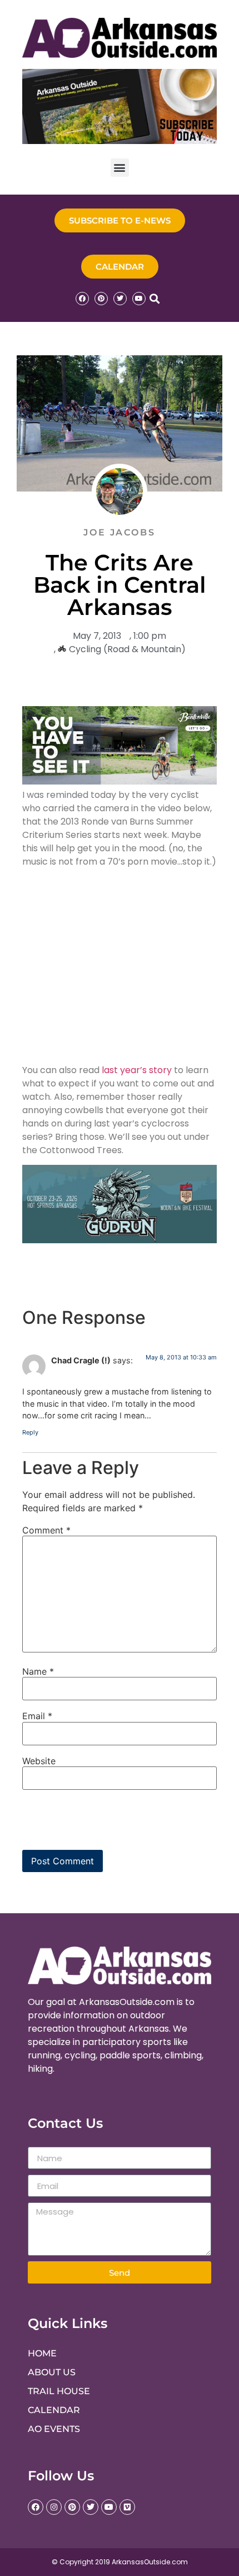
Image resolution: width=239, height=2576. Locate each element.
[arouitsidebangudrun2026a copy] (120, 1240)
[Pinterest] (101, 299)
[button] (120, 168)
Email (37, 1716)
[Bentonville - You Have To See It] (120, 781)
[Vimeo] (127, 2507)
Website (39, 1761)
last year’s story (137, 1070)
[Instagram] (54, 2507)
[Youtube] (139, 299)
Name (38, 1671)
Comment (46, 1530)
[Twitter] (120, 299)
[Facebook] (82, 299)
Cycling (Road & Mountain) (127, 649)
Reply (30, 1432)
